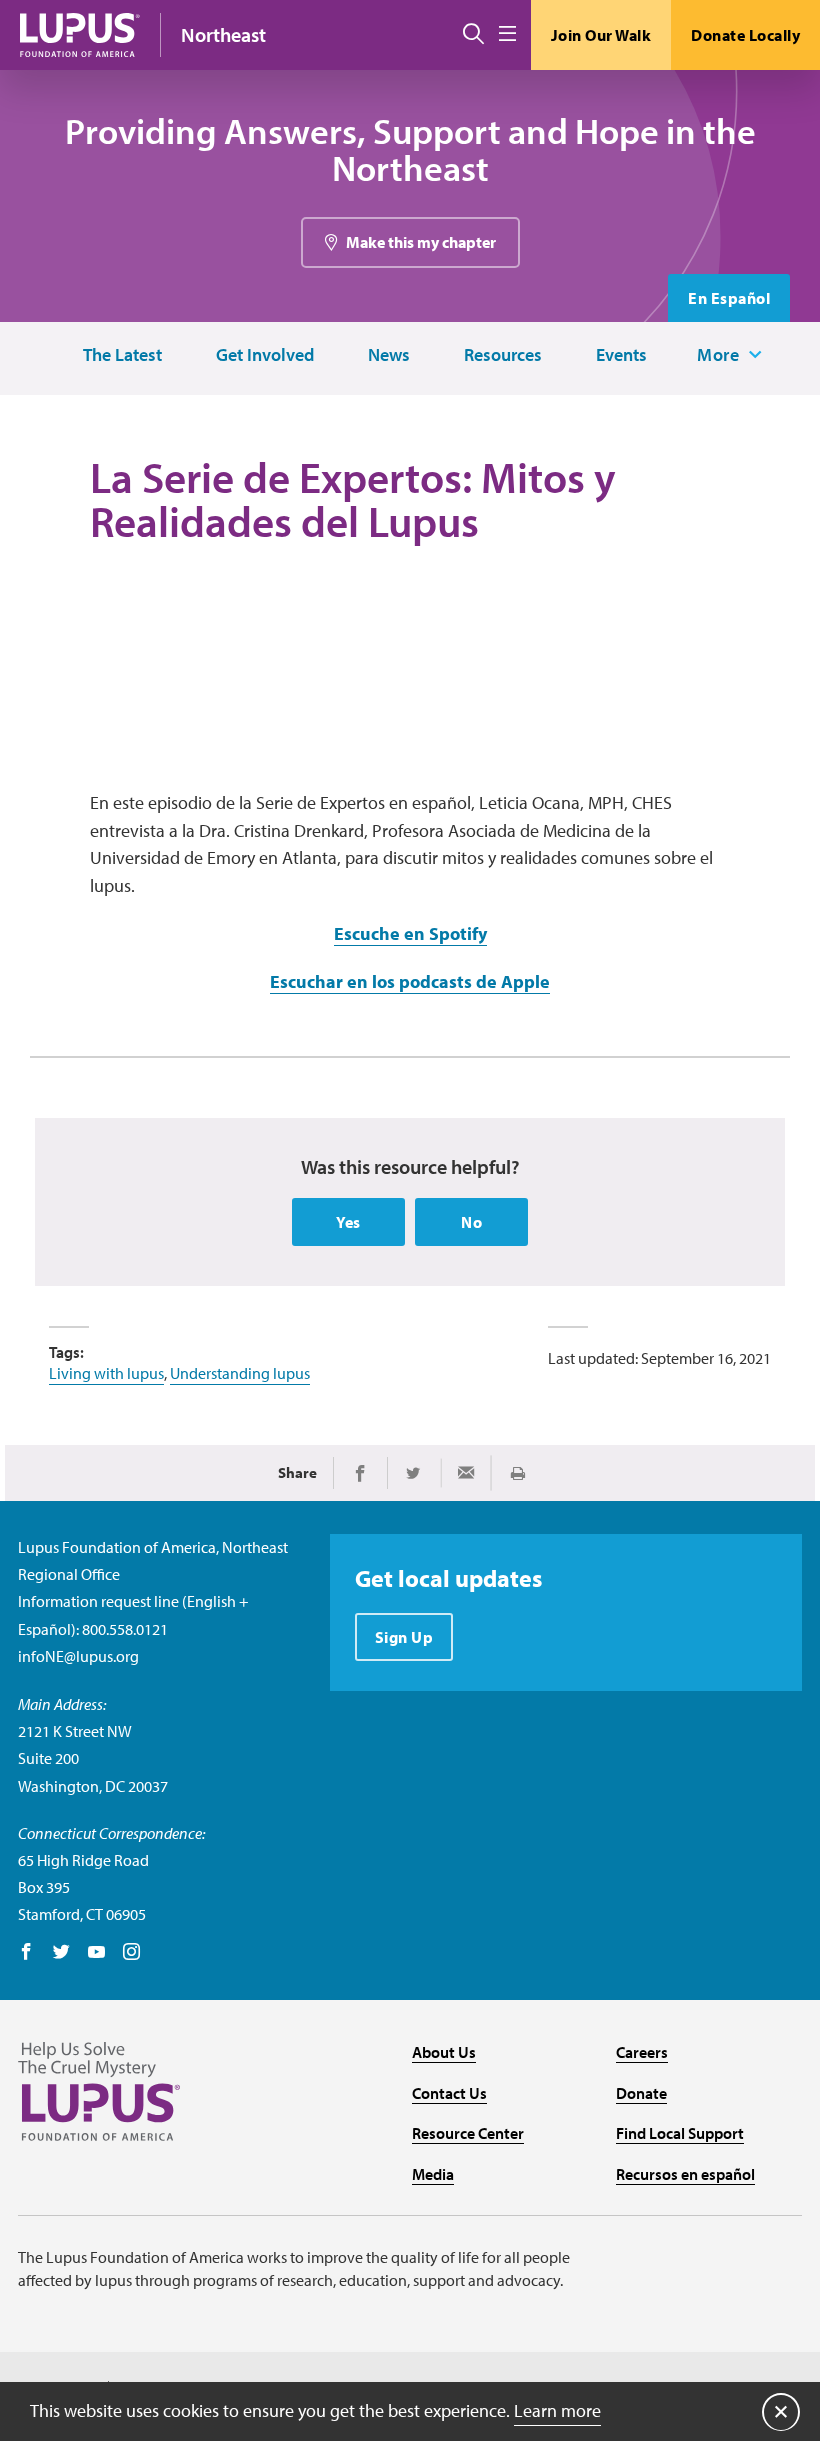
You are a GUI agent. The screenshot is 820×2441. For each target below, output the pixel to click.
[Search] (473, 35)
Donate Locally (745, 35)
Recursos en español (685, 2174)
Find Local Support (680, 2133)
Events (621, 355)
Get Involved (265, 355)
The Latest (122, 355)
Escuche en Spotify (410, 933)
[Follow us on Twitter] (61, 1953)
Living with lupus (106, 1373)
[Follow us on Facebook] (26, 1953)
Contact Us (449, 2093)
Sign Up (404, 1637)
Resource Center (468, 2133)
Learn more (557, 2410)
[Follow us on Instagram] (131, 1953)
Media (433, 2174)
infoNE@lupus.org (78, 1656)
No (471, 1222)
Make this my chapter (421, 242)
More (718, 355)
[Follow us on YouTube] (96, 1953)
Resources (503, 355)
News (389, 355)
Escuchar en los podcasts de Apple (410, 981)
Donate (641, 2093)
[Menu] (507, 34)
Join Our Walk (601, 35)
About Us (444, 2052)
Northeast (223, 34)
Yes (348, 1222)
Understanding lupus (240, 1373)
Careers (642, 2052)
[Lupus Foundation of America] (80, 34)
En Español (729, 298)
